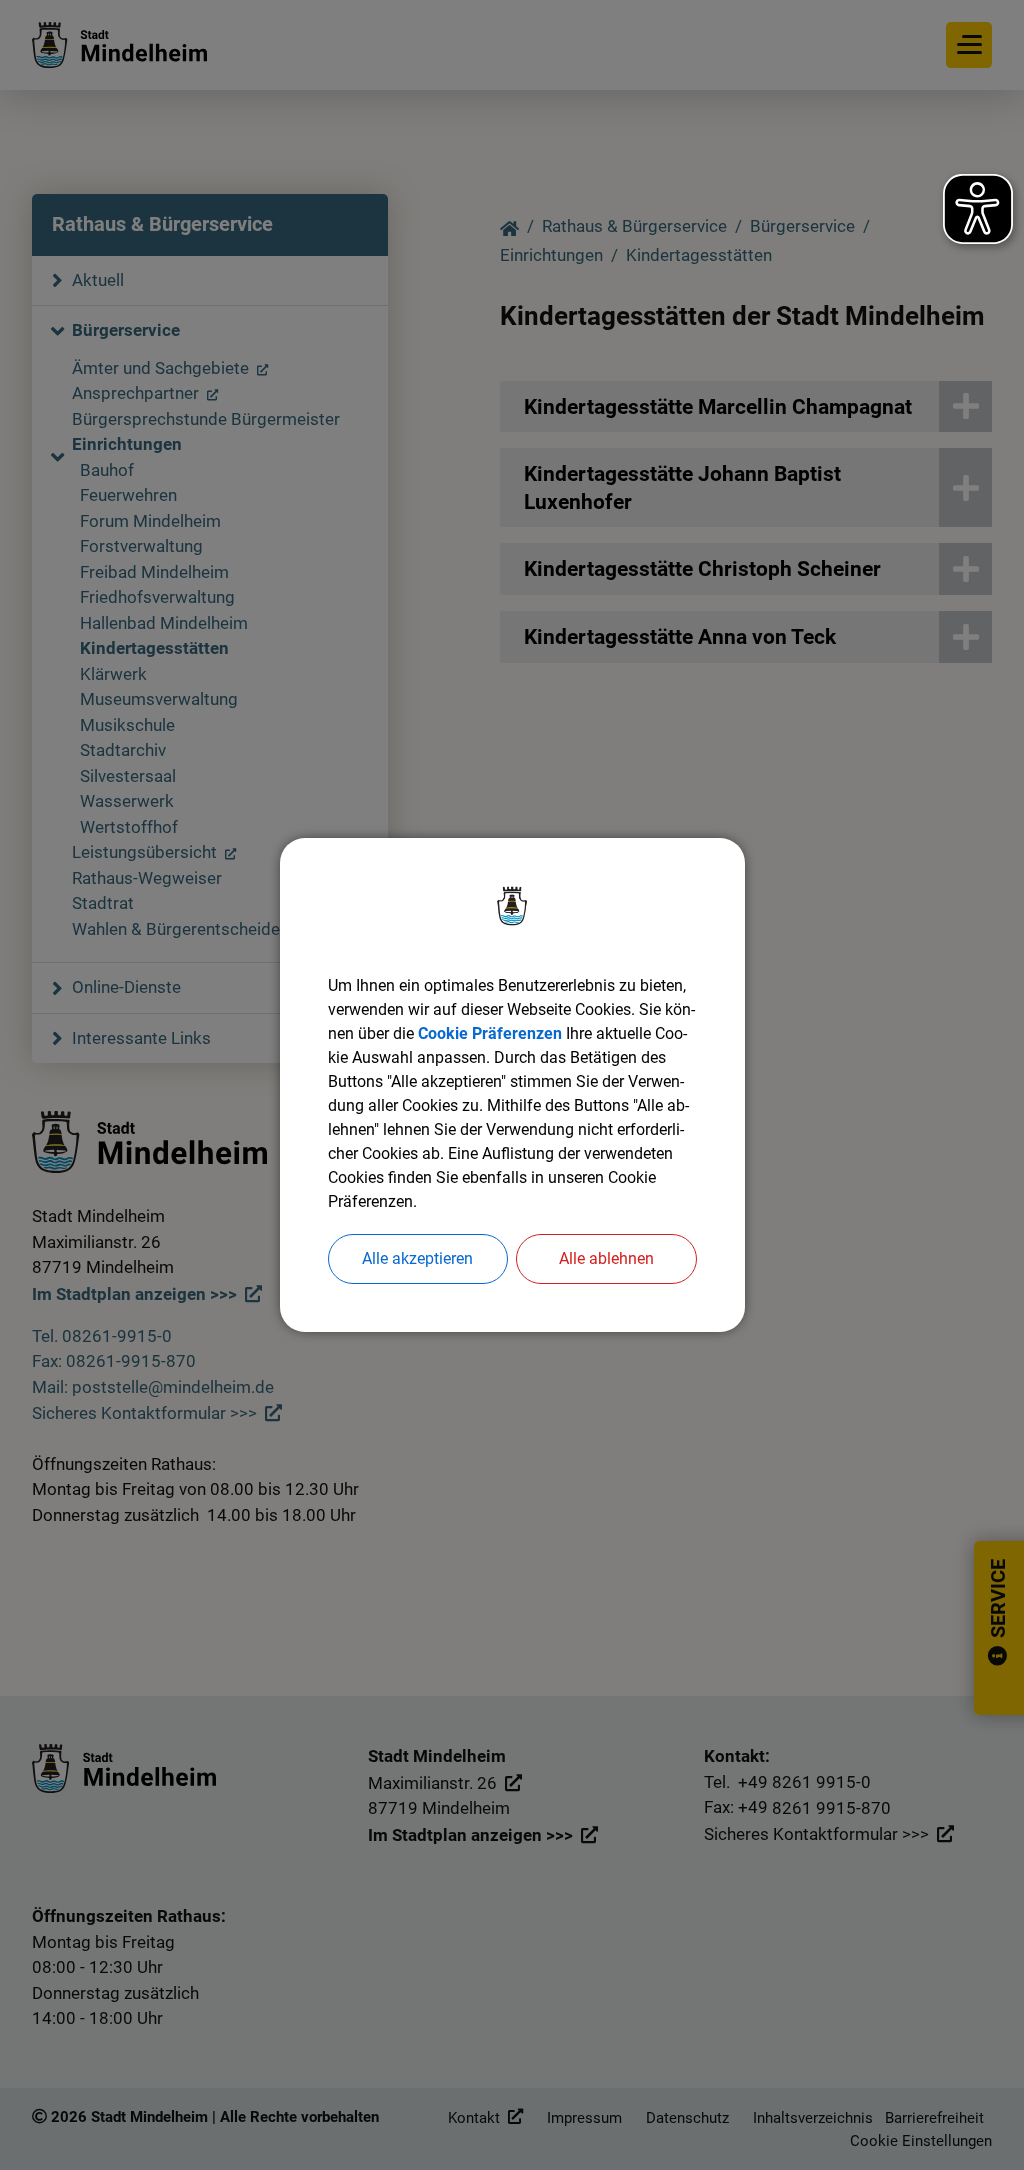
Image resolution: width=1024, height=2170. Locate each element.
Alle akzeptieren (417, 1258)
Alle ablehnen (606, 1258)
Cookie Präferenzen (490, 1033)
